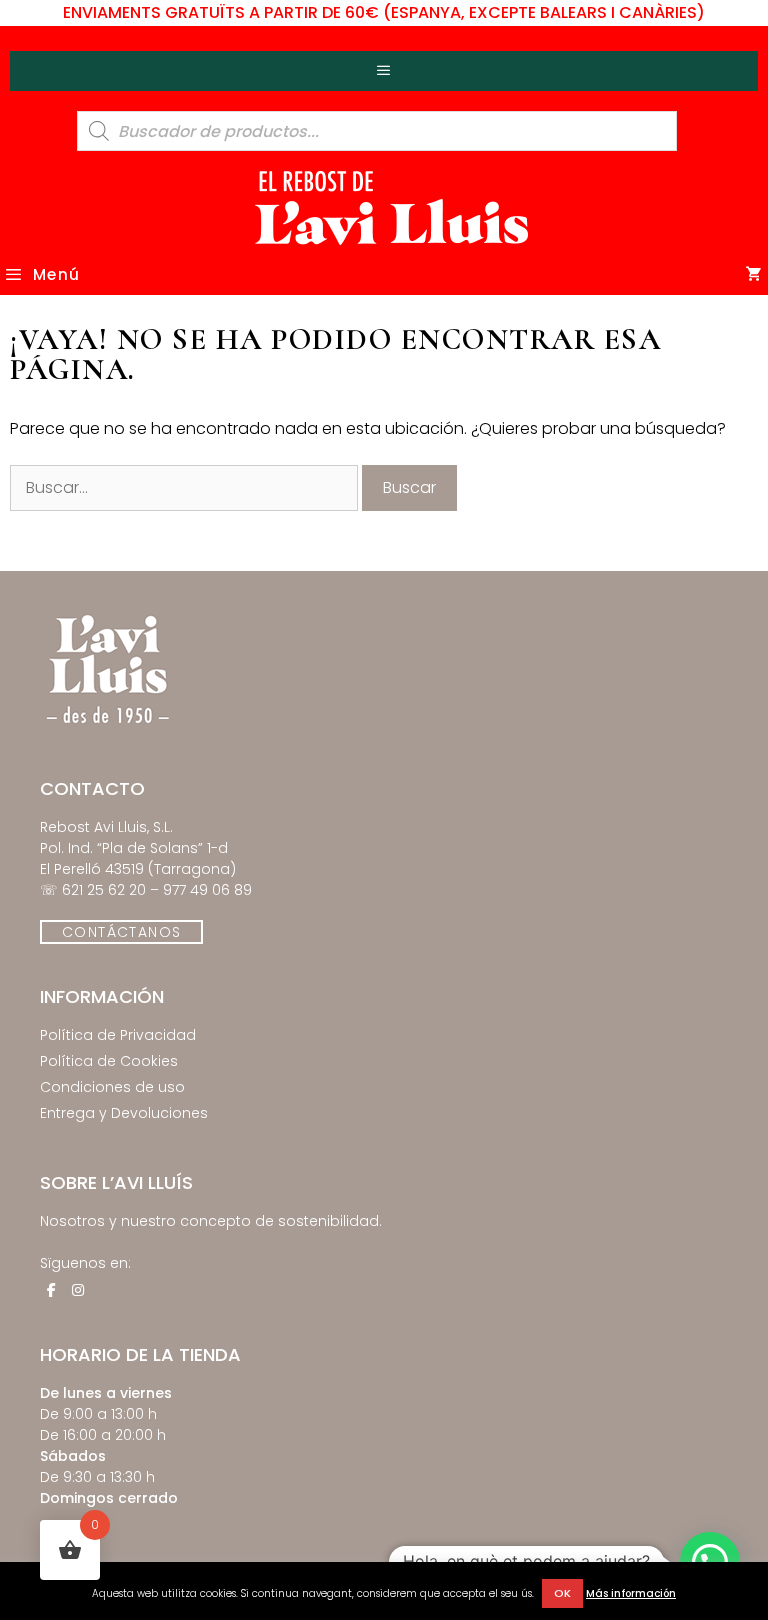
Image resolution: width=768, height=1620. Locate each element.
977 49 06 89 (207, 890)
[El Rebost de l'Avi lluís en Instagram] (78, 1290)
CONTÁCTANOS (121, 932)
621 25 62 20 (104, 890)
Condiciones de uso (112, 1087)
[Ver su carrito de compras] (754, 275)
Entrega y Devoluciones (124, 1113)
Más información (631, 1593)
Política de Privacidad (118, 1035)
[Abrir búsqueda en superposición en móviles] (377, 131)
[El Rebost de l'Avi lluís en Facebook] (51, 1290)
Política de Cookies (109, 1061)
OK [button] (562, 1593)
